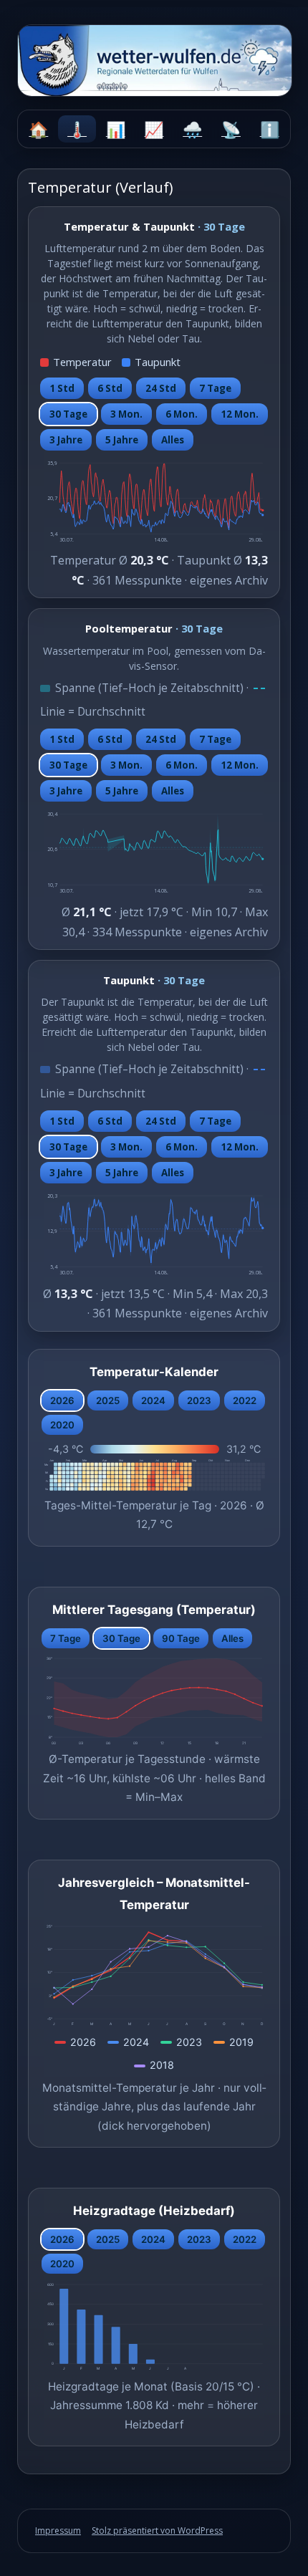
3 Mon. (126, 414)
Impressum (58, 2531)
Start (39, 129)
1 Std (62, 388)
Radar (231, 129)
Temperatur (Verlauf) (77, 129)
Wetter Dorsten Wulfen (269, 129)
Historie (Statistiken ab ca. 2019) (115, 129)
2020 (62, 1425)
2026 (62, 1400)
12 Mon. (240, 414)
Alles (173, 440)
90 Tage (181, 1638)
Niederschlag (193, 129)
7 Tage (215, 388)
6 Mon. (182, 414)
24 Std (161, 388)
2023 (199, 1400)
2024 (153, 1400)
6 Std (110, 388)
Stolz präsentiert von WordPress (157, 2531)
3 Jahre (66, 440)
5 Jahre (122, 440)
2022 (245, 1400)
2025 (108, 1400)
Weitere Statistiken (154, 129)
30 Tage (68, 414)
